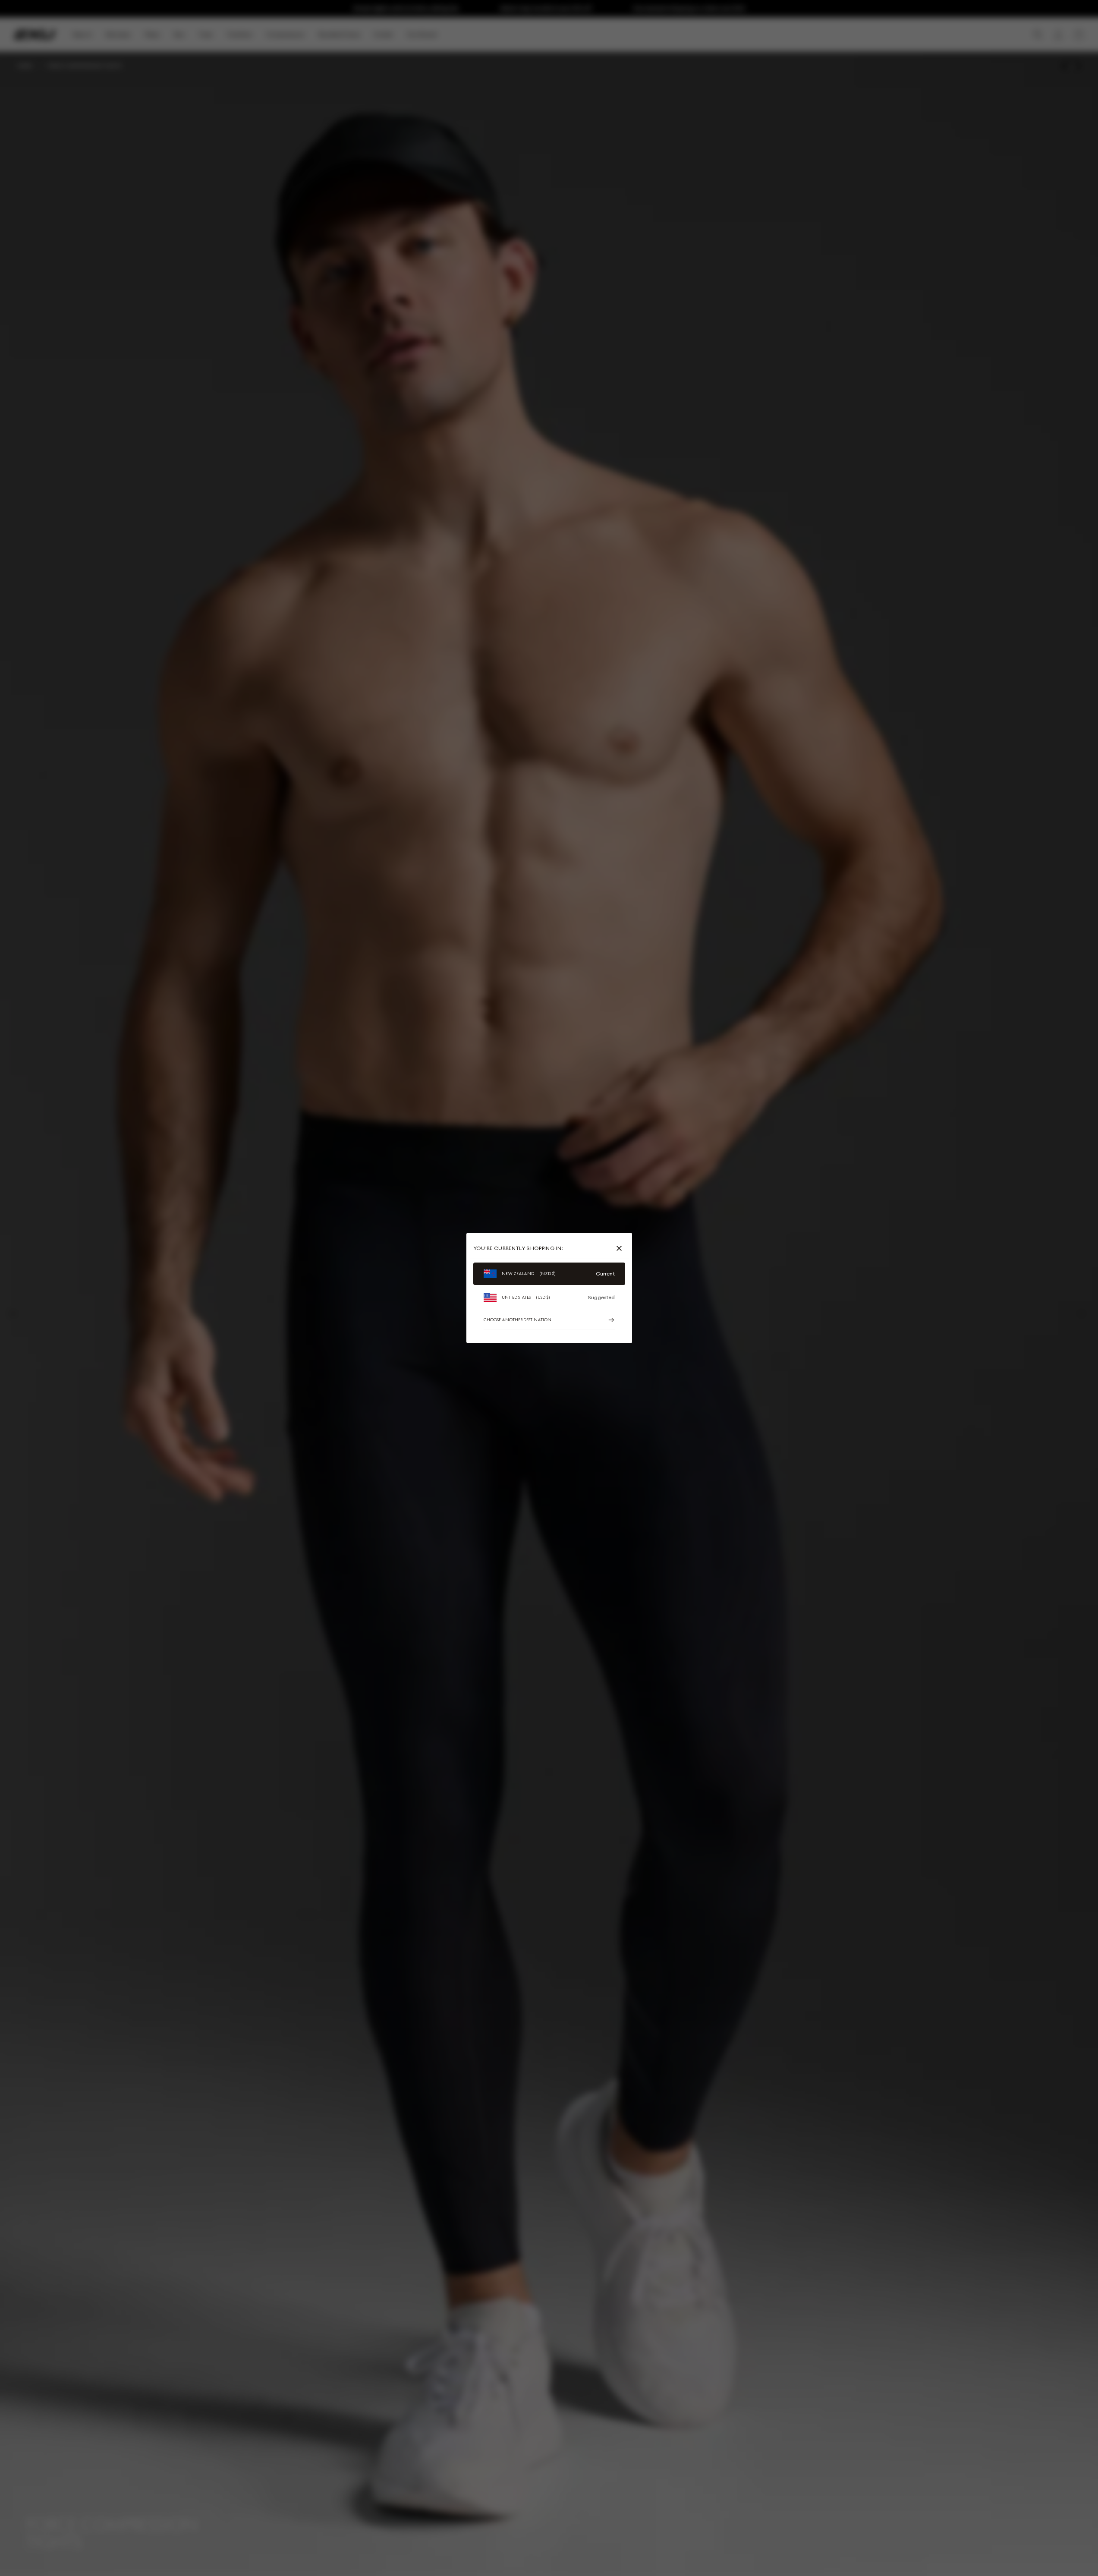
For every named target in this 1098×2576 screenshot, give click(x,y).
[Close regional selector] (621, 1248)
